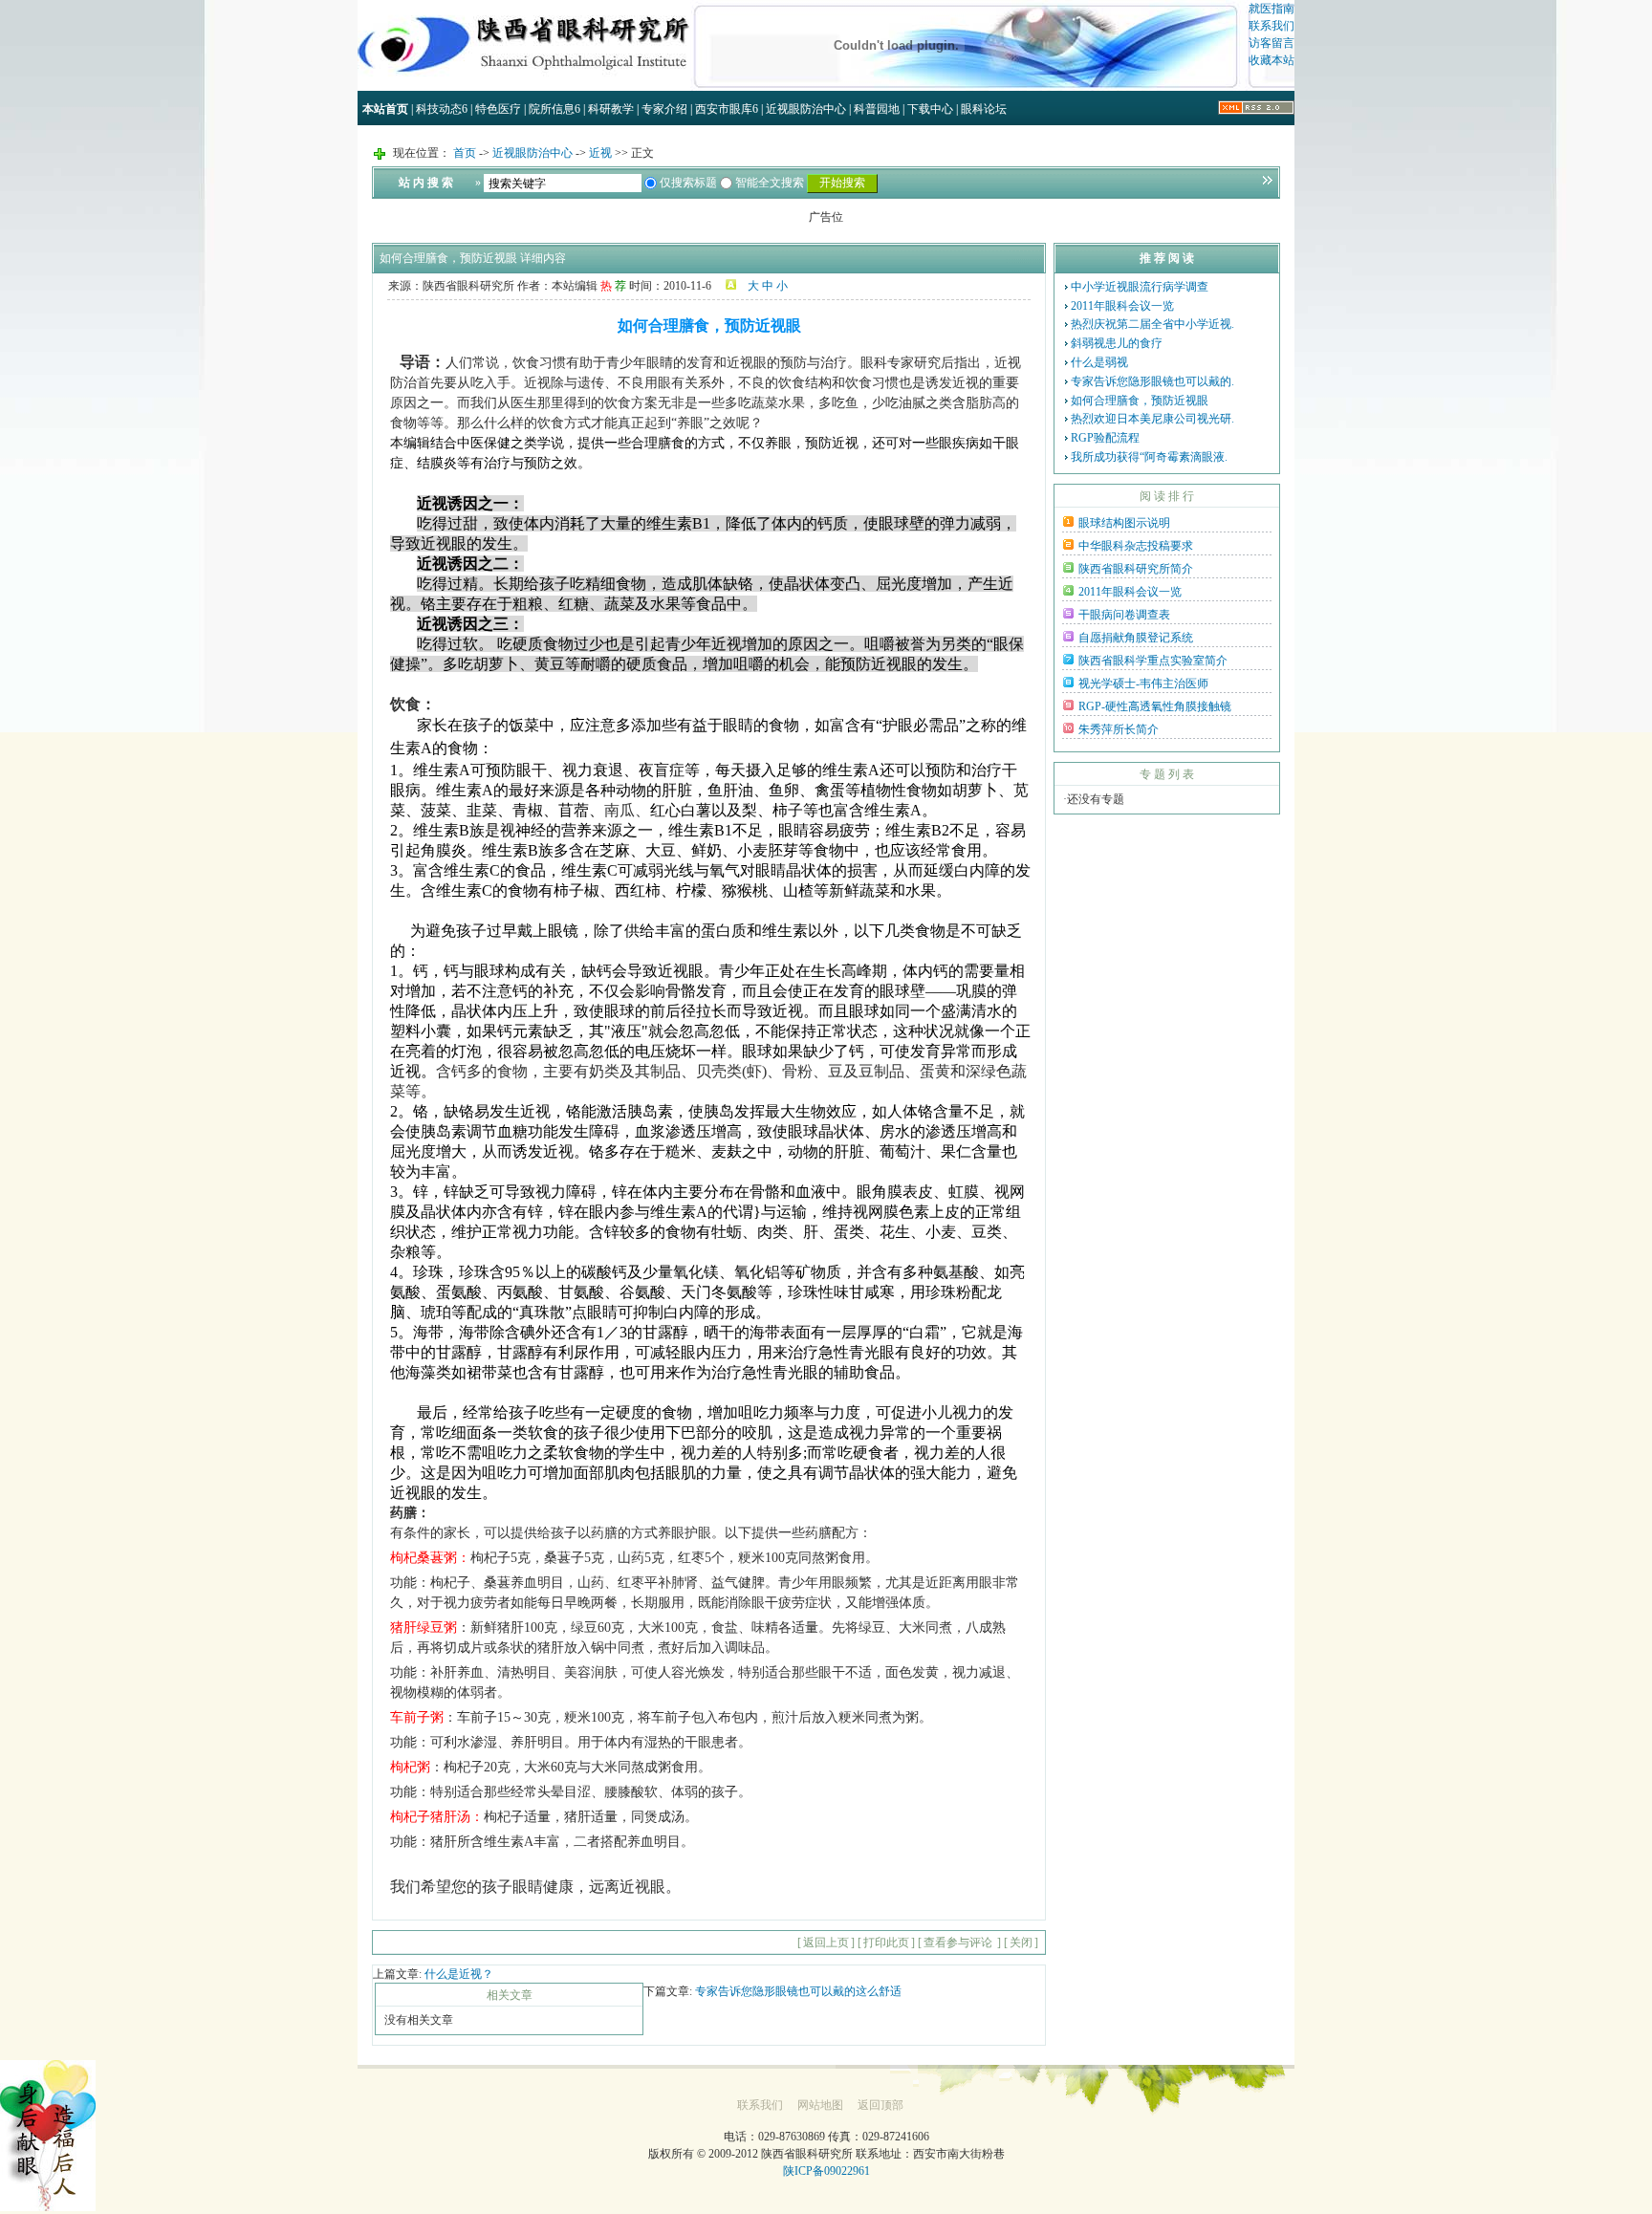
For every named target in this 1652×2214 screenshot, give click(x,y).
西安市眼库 (727, 109)
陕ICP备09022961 (826, 2171)
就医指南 (1272, 9)
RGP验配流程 (1105, 438)
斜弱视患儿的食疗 (1117, 343)
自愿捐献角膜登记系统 (1136, 638)
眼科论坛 (984, 109)
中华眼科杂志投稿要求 (1136, 546)
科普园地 (877, 109)
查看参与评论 (959, 1943)
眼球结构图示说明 (1124, 523)
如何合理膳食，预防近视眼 (1140, 401)
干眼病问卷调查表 (1124, 615)
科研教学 (611, 109)
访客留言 (1272, 43)
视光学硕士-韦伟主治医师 (1143, 684)
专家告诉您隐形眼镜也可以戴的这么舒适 (798, 1991)
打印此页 (886, 1943)
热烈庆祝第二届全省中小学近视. (1152, 324)
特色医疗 (498, 109)
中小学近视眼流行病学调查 (1140, 287)
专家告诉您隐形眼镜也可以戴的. (1152, 381)
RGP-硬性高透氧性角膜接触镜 (1155, 706)
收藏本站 (1272, 60)
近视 (600, 153)
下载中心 (930, 109)
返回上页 (826, 1943)
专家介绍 (664, 109)
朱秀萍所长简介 (1119, 729)
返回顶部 (880, 2105)
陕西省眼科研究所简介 (1136, 569)
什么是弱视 (1099, 362)
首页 (466, 153)
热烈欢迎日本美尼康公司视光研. (1152, 419)
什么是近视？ (459, 1974)
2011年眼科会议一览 (1122, 306)
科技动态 (442, 109)
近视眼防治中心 (806, 109)
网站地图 (820, 2105)
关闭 (1021, 1943)
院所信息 (554, 109)
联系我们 (1272, 26)
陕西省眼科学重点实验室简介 (1153, 661)
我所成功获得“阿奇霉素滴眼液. (1149, 457)
